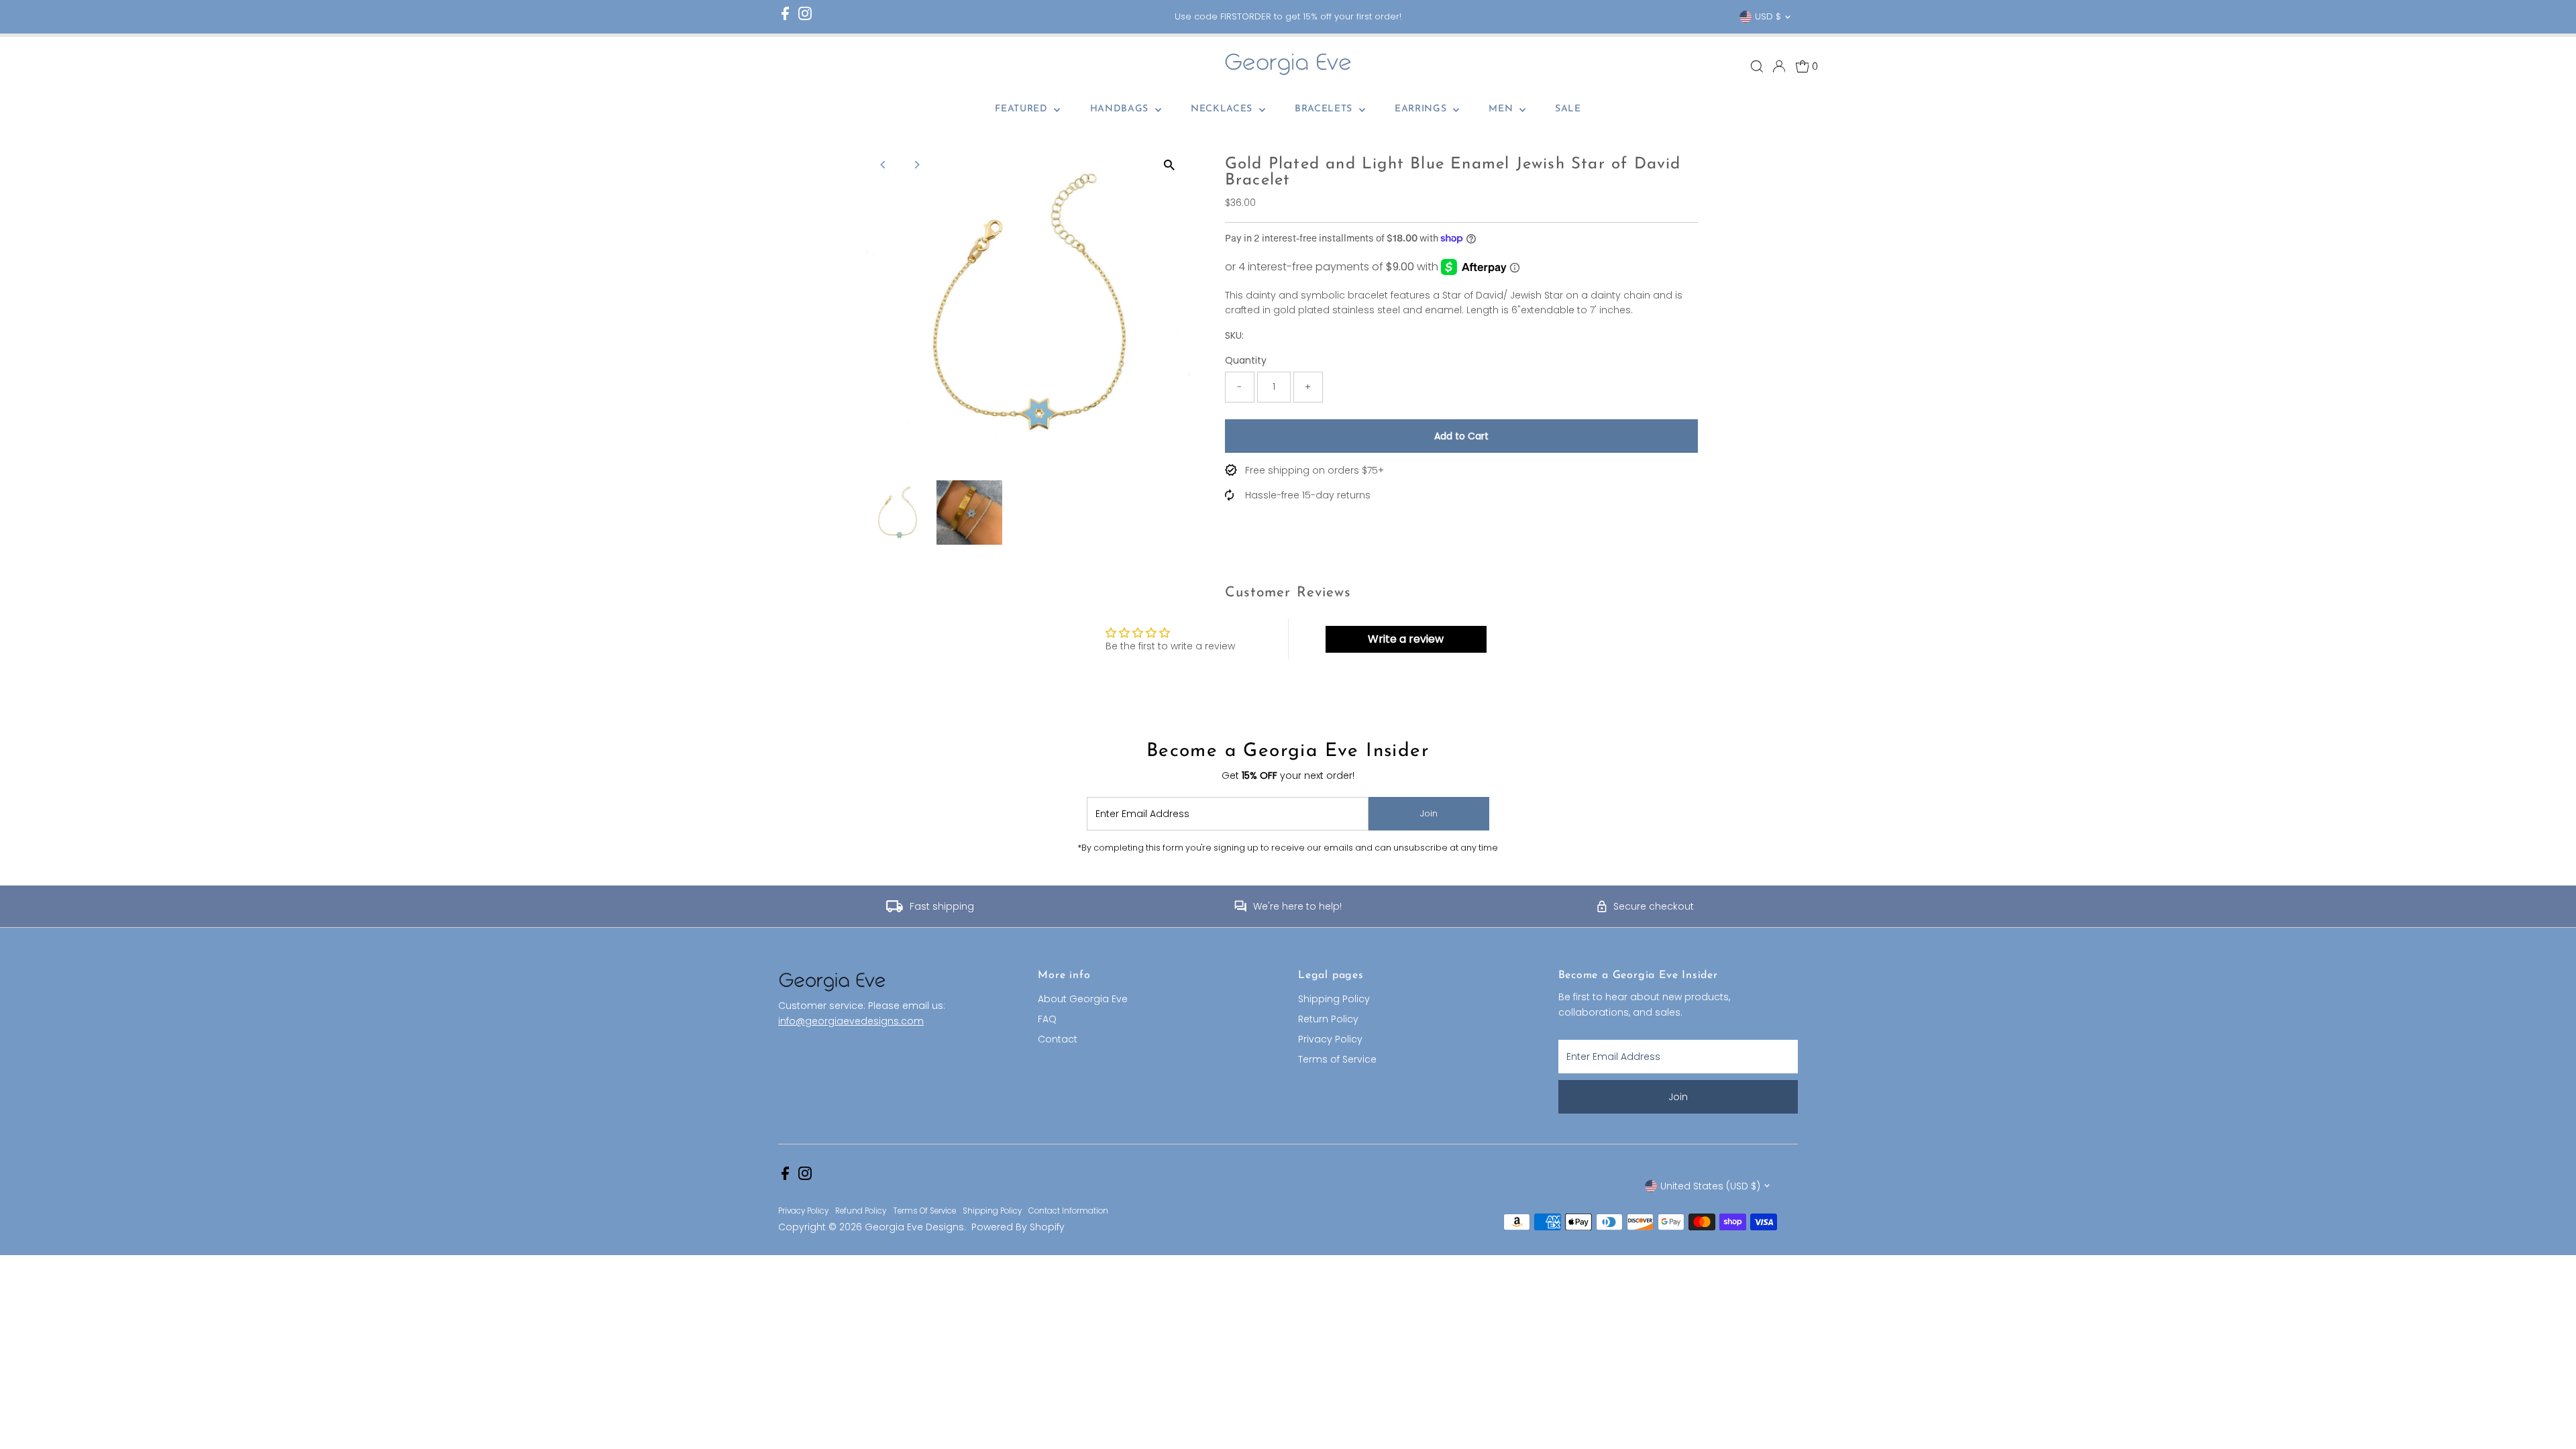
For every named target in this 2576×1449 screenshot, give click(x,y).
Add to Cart (1461, 436)
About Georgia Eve (1083, 999)
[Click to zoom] (1170, 165)
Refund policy (861, 1211)
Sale (1568, 109)
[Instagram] (805, 17)
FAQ (1047, 1019)
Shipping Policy (1334, 999)
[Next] (916, 165)
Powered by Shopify (1018, 1227)
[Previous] (883, 165)
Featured (1023, 109)
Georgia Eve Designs (914, 1227)
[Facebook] (785, 17)
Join (1429, 813)
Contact (1058, 1039)
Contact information (1068, 1211)
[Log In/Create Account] (1779, 66)
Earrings (1422, 109)
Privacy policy (803, 1211)
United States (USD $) (1710, 1186)
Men (1502, 109)
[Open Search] (1757, 66)
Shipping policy (992, 1211)
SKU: (1234, 335)
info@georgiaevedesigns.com (851, 1021)
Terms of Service (1337, 1059)
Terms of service (924, 1211)
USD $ (1768, 16)
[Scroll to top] (2549, 1412)
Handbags (1121, 109)
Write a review (1406, 639)
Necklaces (1223, 109)
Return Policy (1328, 1019)
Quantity (1246, 360)
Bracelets (1325, 109)
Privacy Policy (1330, 1039)
